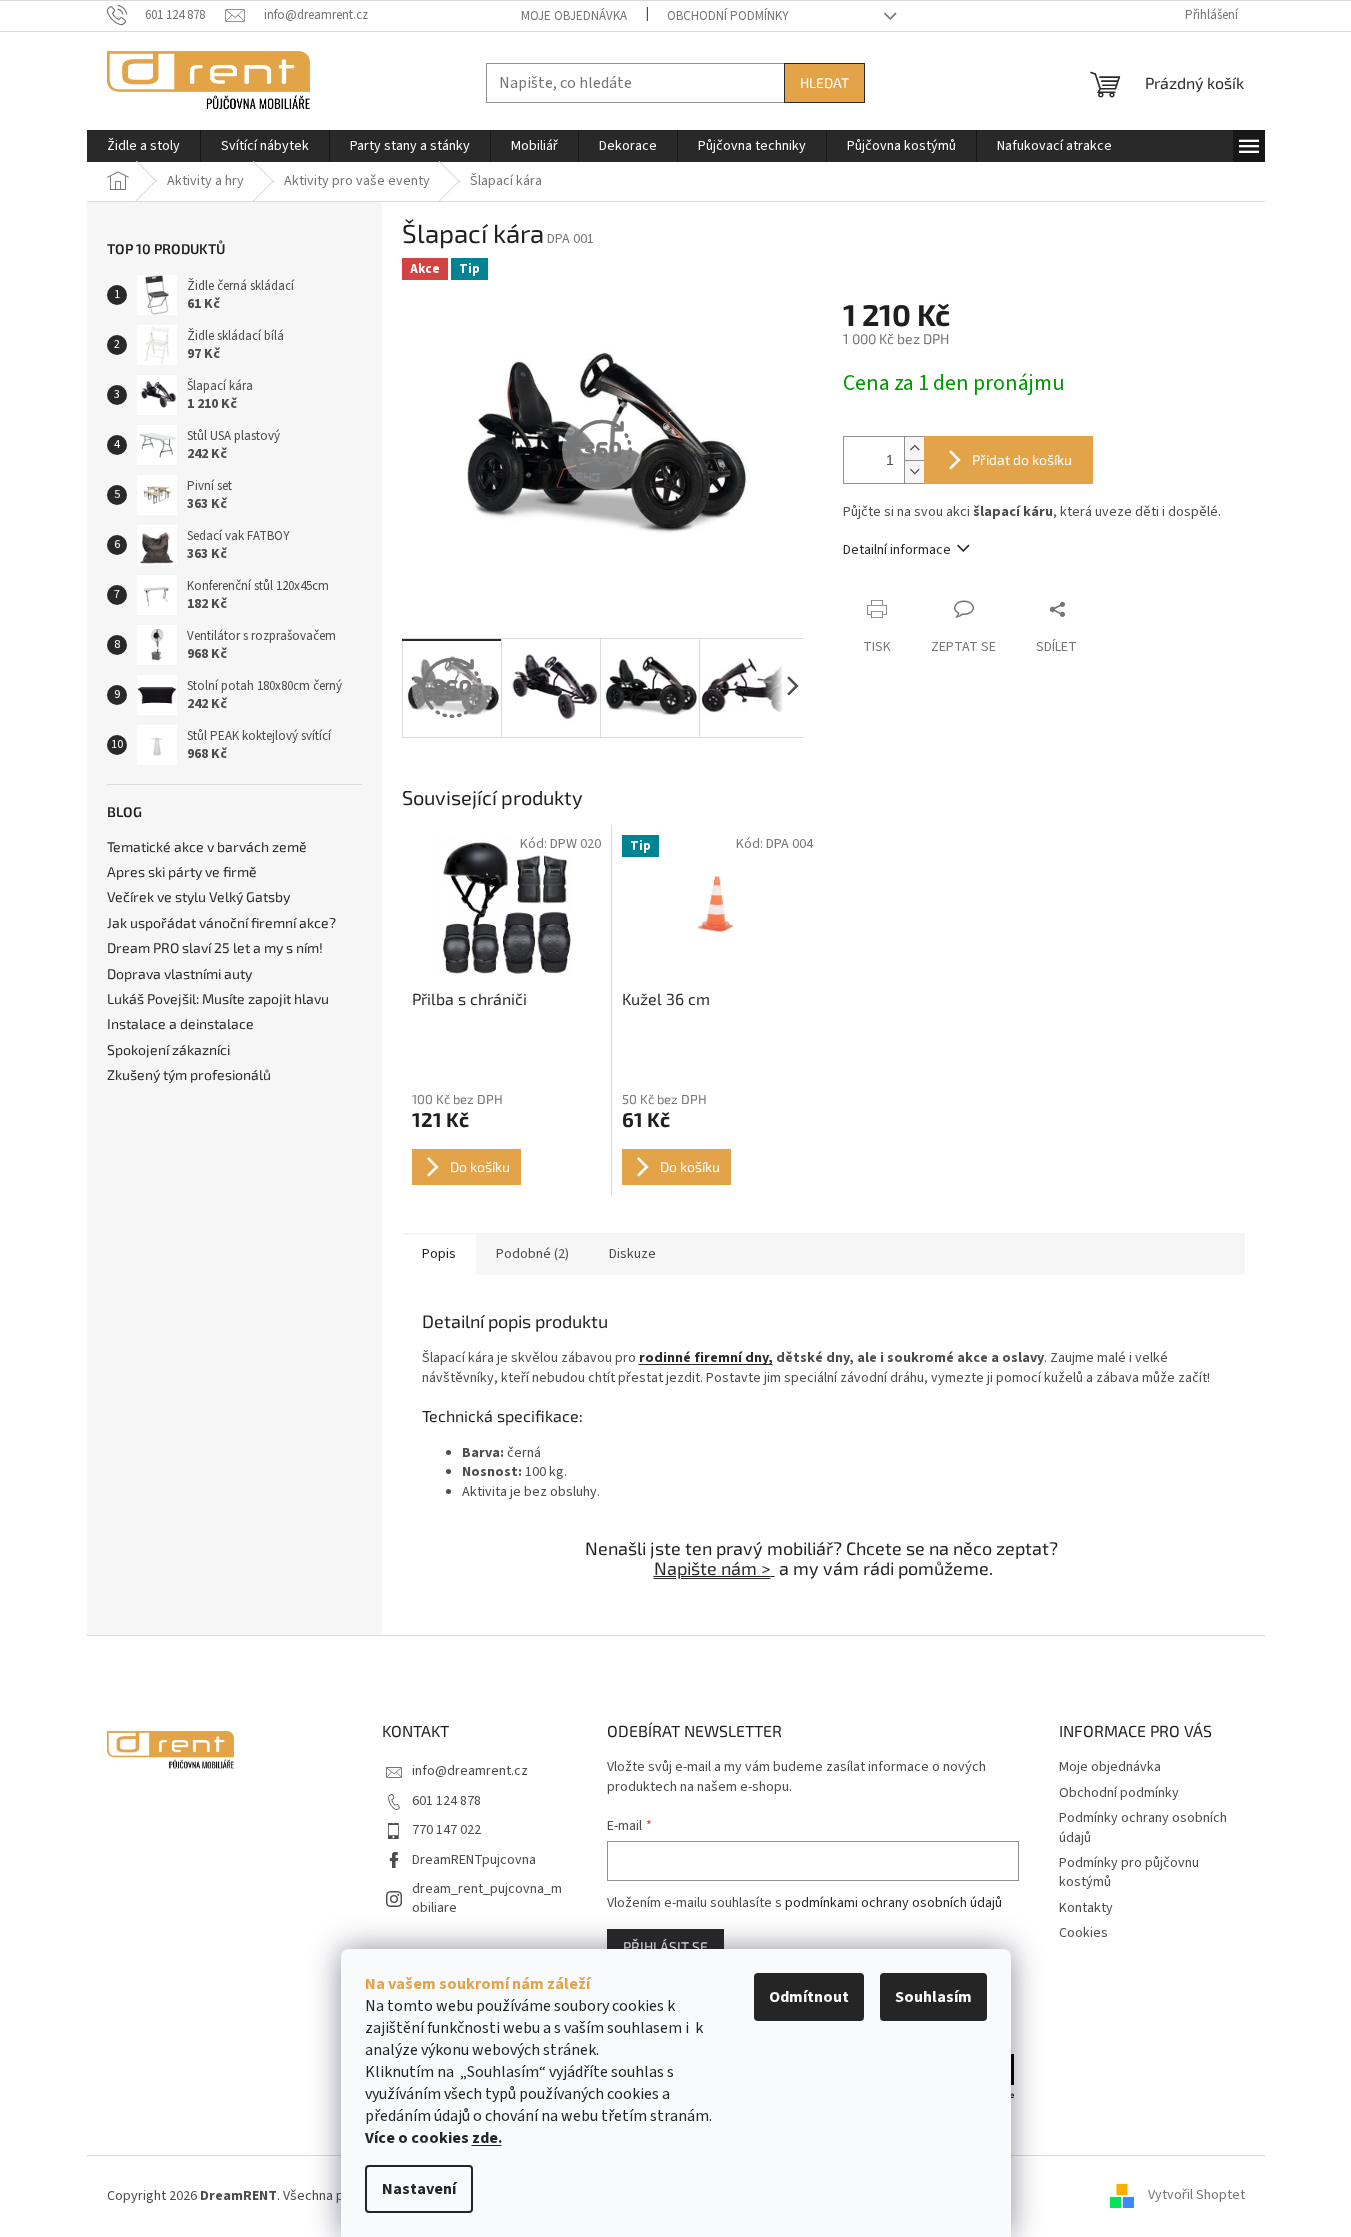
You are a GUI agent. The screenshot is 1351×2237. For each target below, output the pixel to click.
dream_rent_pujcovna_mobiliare (487, 1898)
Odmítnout (809, 1997)
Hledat (824, 82)
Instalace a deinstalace (180, 1023)
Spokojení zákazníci (168, 1049)
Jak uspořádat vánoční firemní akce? (221, 922)
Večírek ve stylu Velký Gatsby (198, 896)
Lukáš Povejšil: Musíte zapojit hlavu (218, 998)
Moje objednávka (574, 16)
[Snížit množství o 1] (914, 471)
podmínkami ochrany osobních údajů (893, 1903)
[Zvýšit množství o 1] (914, 448)
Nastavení (419, 2189)
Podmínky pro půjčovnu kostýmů (1129, 1872)
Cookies (1083, 1933)
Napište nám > (712, 1568)
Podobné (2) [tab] (532, 1254)
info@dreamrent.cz (470, 1771)
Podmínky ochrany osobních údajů (1143, 1827)
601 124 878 (446, 1801)
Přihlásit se (665, 1946)
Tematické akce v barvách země (207, 846)
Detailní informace (897, 550)
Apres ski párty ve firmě (182, 871)
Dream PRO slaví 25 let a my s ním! (215, 947)
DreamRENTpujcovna (474, 1860)
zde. (487, 2138)
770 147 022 (446, 1830)
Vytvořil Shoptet (1196, 2196)
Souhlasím (933, 1997)
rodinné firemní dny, (706, 1358)
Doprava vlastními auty (179, 973)
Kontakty (1086, 1908)
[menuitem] (143, 146)
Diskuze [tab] (632, 1254)
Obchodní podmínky (728, 16)
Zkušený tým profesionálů (189, 1074)
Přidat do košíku (1022, 459)
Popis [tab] (439, 1254)
